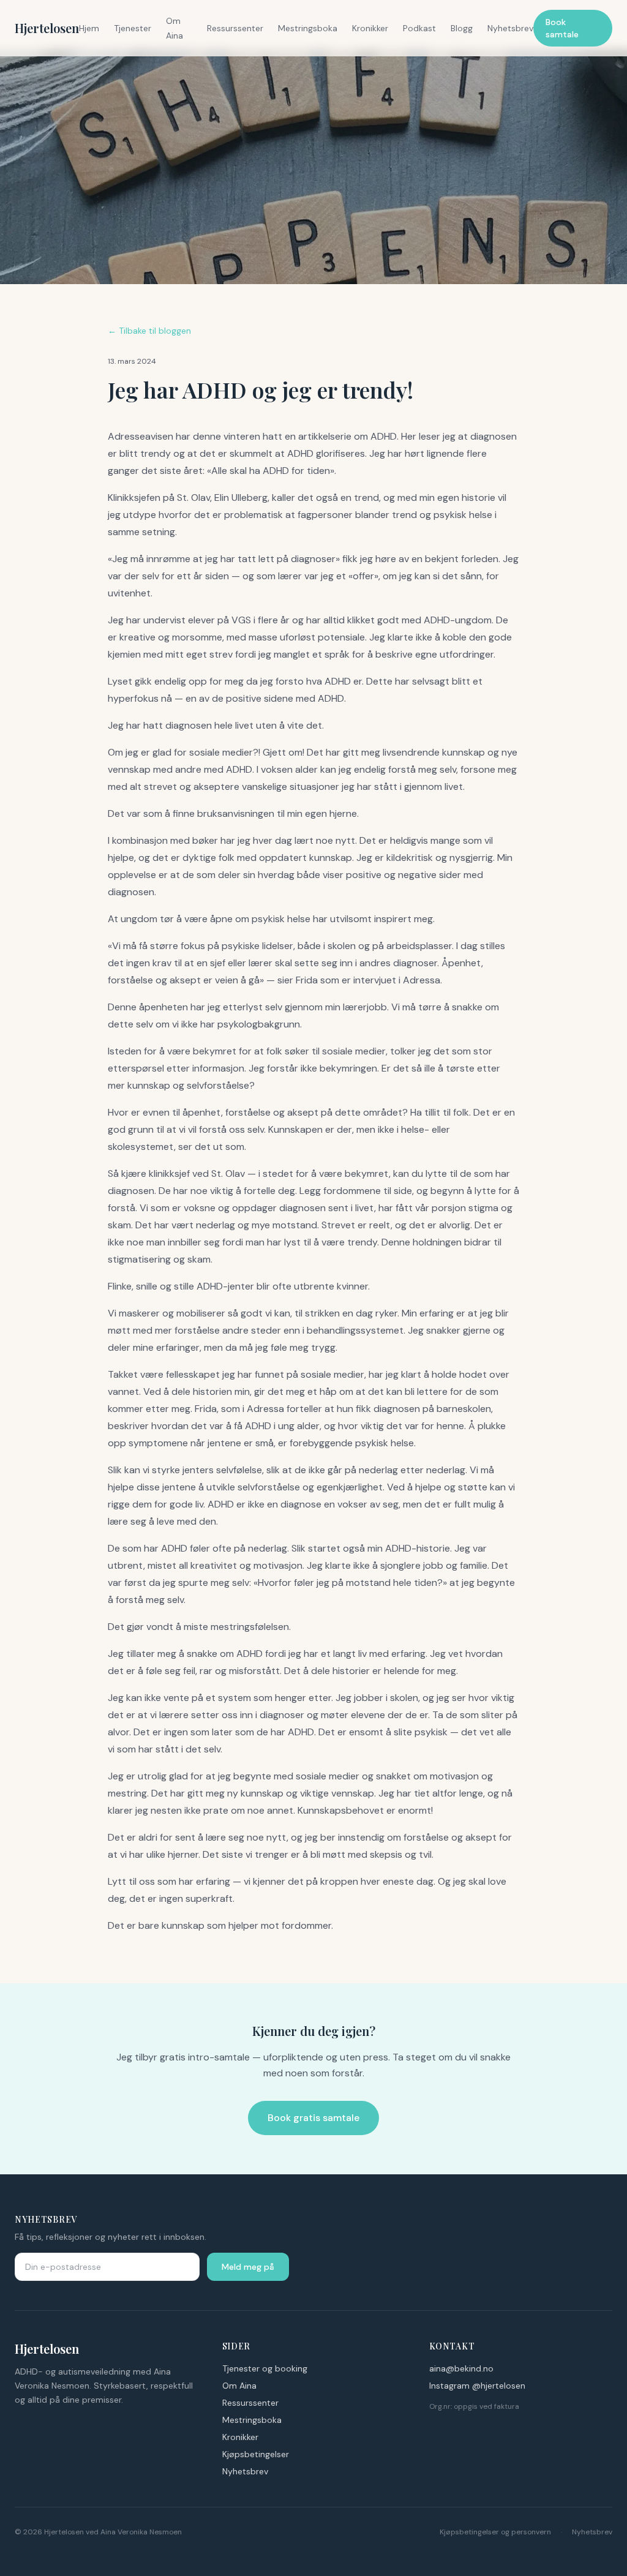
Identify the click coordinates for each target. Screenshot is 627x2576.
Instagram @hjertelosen (477, 2386)
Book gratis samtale (313, 2118)
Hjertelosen (47, 28)
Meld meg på (248, 2267)
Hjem (89, 28)
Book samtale (562, 28)
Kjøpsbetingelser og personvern (495, 2532)
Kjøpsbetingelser (256, 2454)
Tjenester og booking (265, 2368)
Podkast (419, 28)
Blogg (462, 28)
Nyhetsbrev (510, 28)
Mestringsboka (308, 28)
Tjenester (133, 28)
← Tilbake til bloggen (149, 331)
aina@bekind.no (461, 2368)
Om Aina (239, 2386)
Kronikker (370, 28)
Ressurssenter (235, 28)
